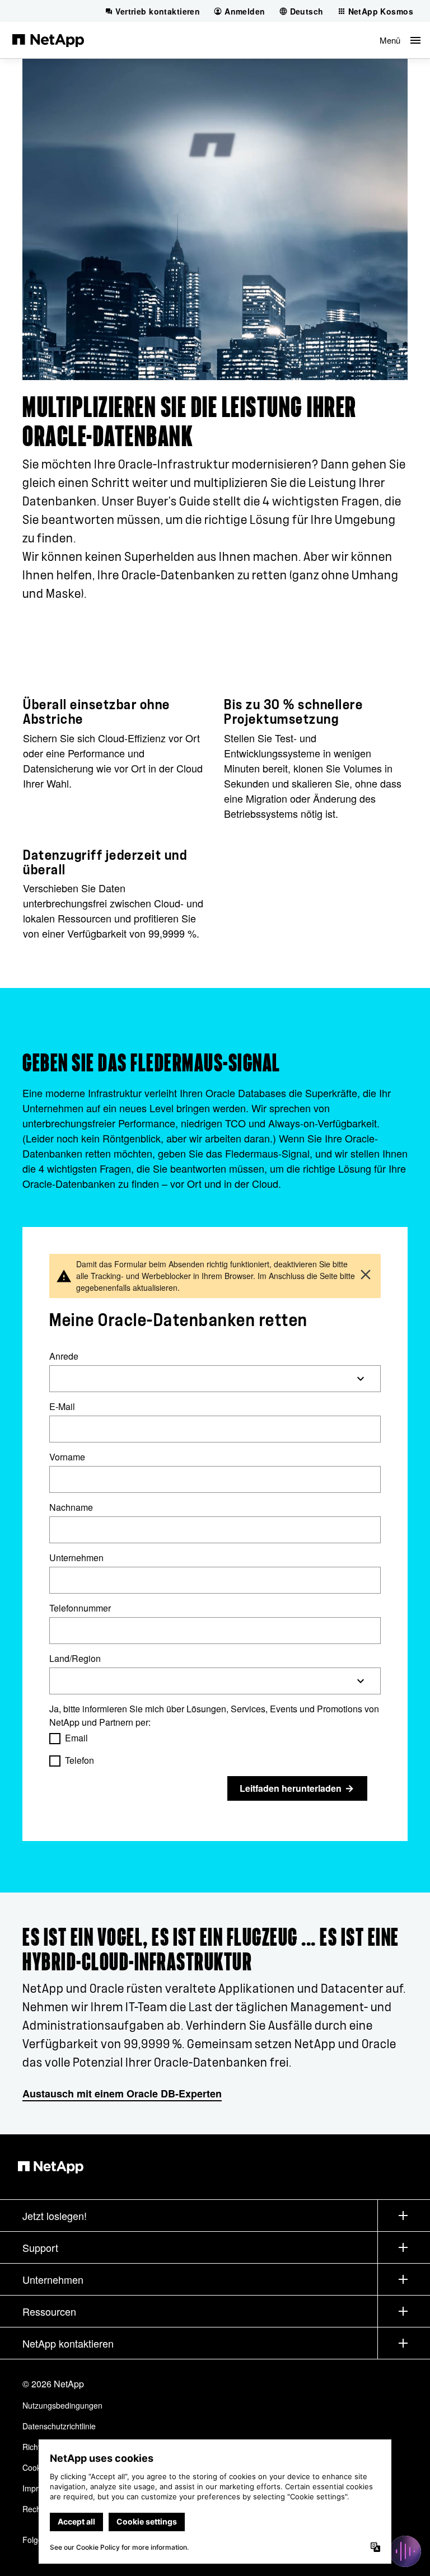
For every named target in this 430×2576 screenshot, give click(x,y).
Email (76, 1738)
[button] (400, 40)
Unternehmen (76, 1558)
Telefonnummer (80, 1608)
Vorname (67, 1457)
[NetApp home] (48, 40)
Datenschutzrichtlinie (59, 2426)
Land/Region (75, 1658)
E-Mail (62, 1406)
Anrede (64, 1356)
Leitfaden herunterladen (291, 1788)
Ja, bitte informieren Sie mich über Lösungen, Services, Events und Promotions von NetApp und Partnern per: (214, 1715)
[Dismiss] (366, 1276)
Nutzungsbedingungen (62, 2405)
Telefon (80, 1760)
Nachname (71, 1507)
